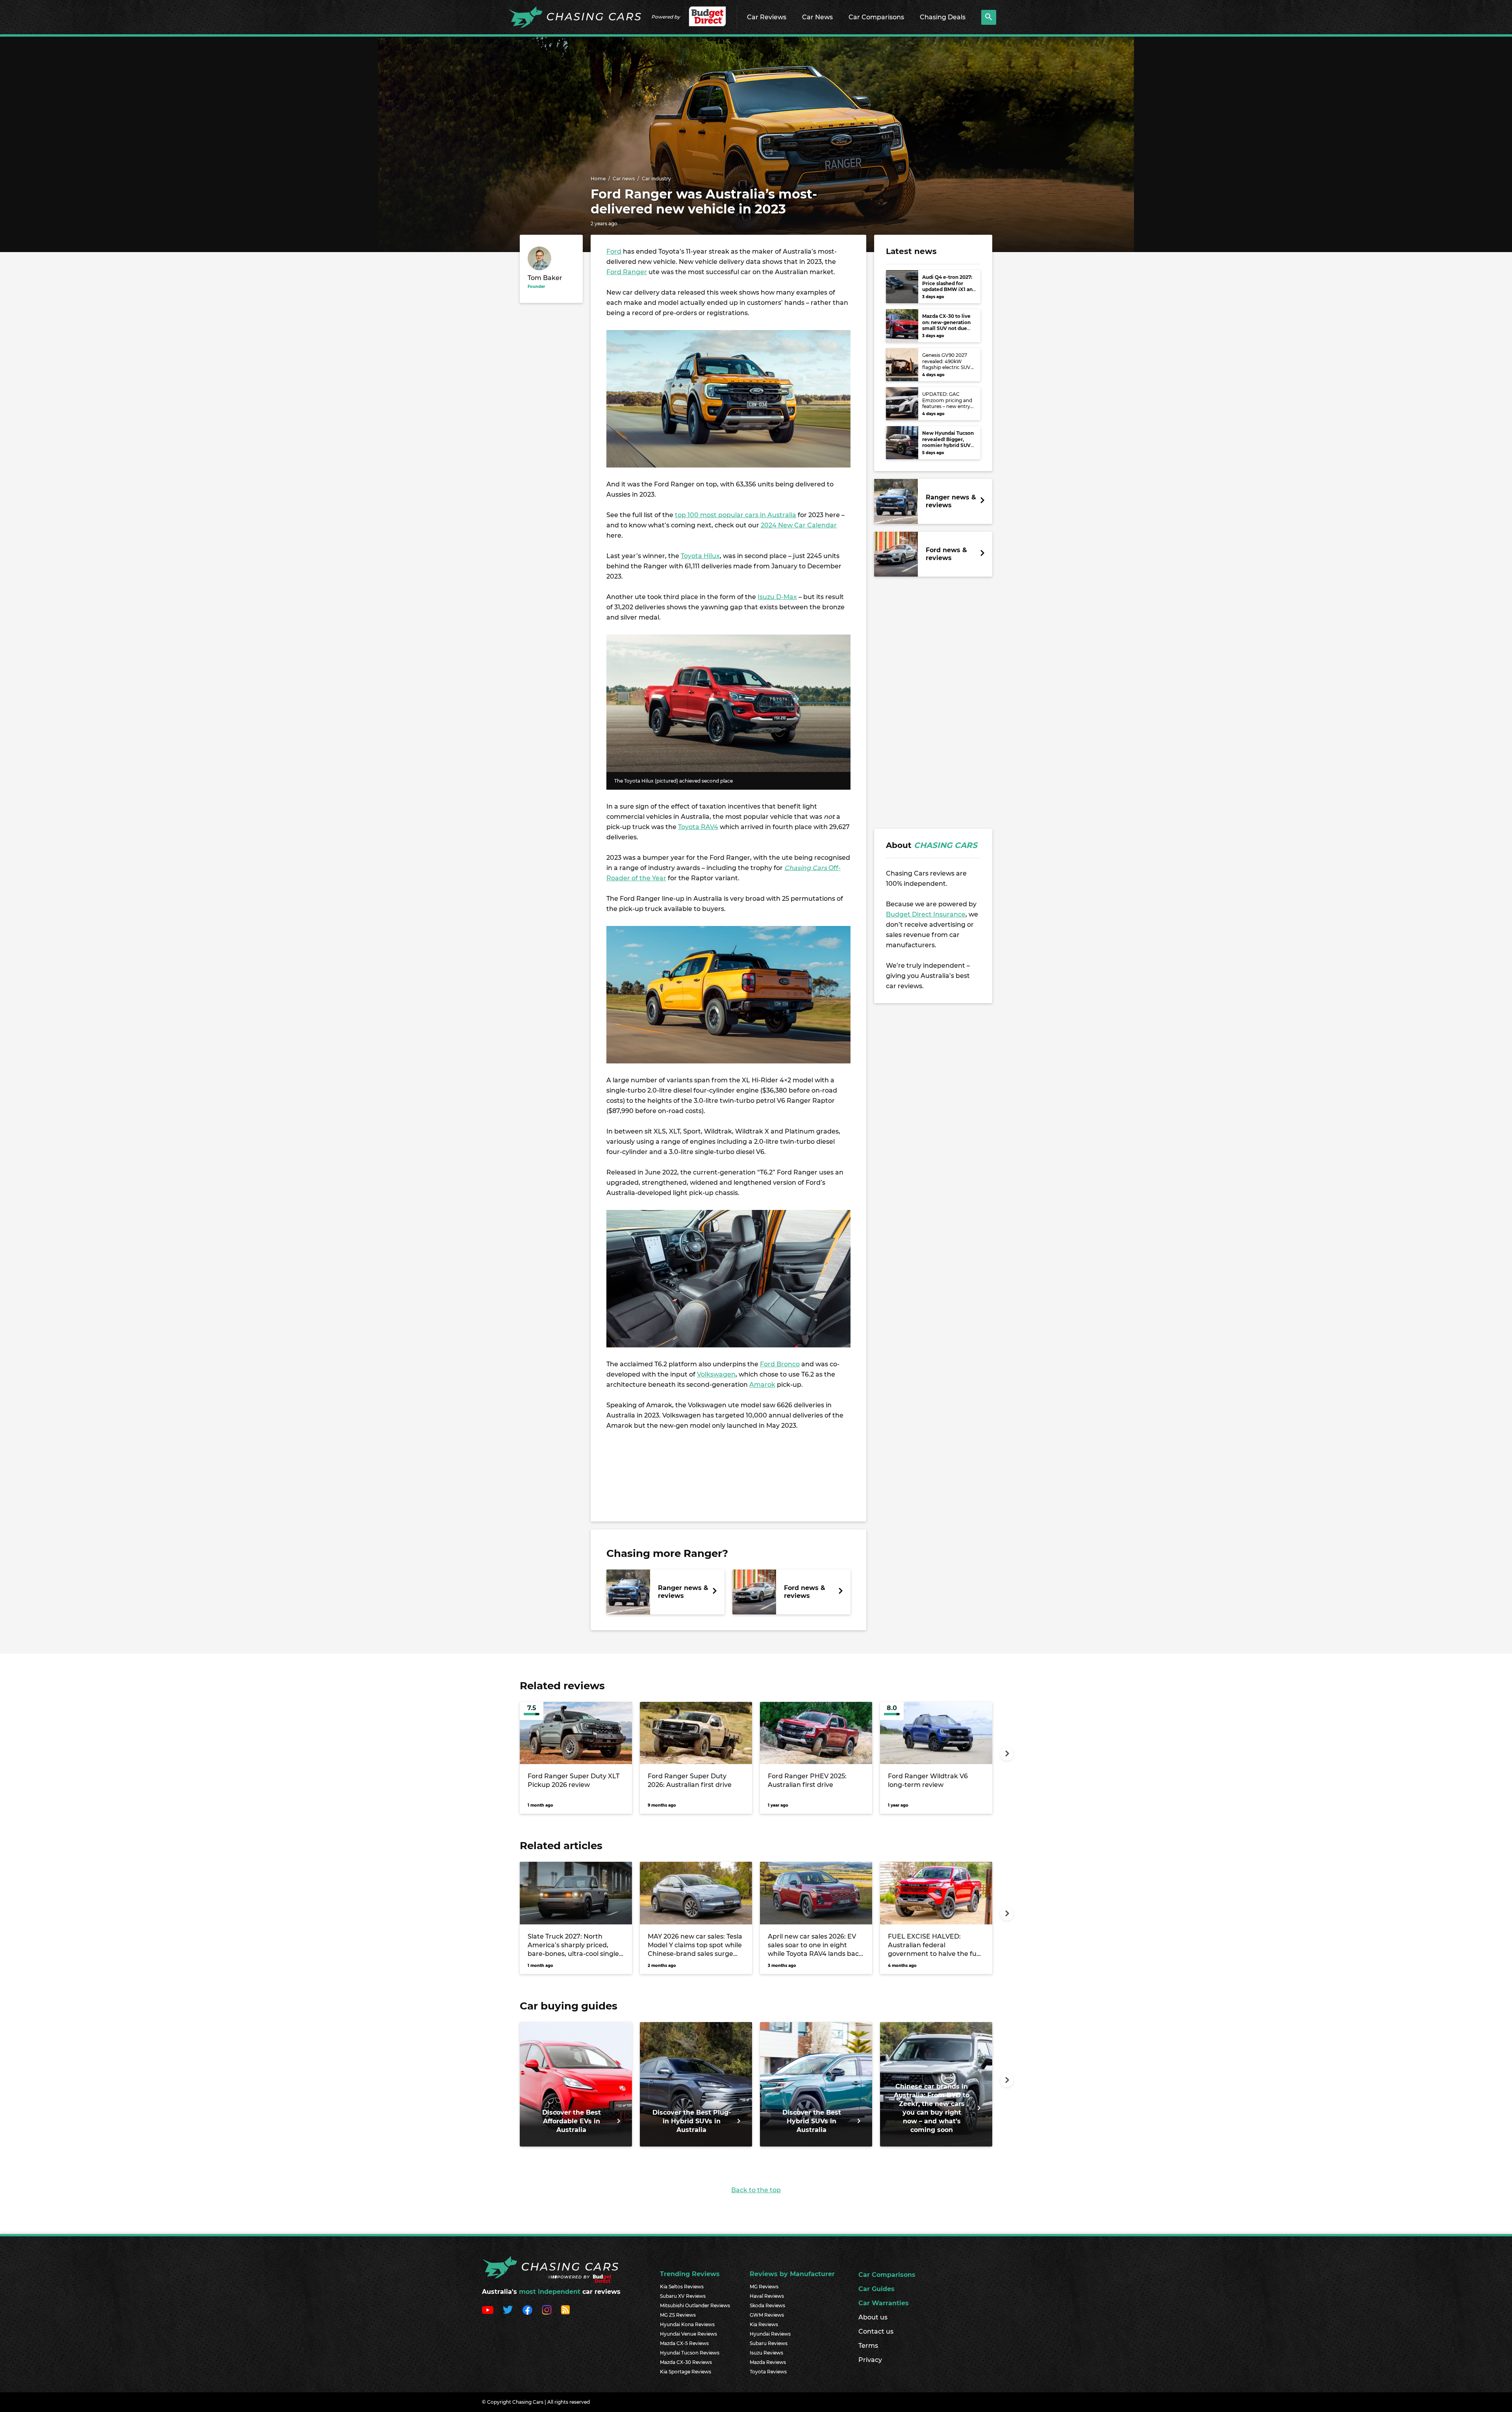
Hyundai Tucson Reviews (690, 2353)
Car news (624, 179)
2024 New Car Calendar (799, 525)
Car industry (656, 179)
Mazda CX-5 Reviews (684, 2343)
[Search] (989, 17)
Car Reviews (767, 17)
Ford (614, 251)
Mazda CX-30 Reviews (686, 2362)
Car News (817, 17)
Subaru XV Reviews (683, 2296)
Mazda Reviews (768, 2362)
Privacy (870, 2360)
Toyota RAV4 (698, 827)
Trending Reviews (690, 2274)
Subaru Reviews (769, 2343)
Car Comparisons (876, 17)
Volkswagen (716, 1374)
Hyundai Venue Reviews (688, 2334)
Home (598, 179)
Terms (868, 2346)
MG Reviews (764, 2287)
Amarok (762, 1385)
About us (873, 2317)
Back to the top (756, 2190)
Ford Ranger (627, 272)
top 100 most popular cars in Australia (736, 515)
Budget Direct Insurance (926, 914)
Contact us (876, 2331)
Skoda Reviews (767, 2305)
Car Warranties (884, 2303)
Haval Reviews (767, 2296)
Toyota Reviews (768, 2372)
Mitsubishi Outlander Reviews (695, 2305)
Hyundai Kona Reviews (687, 2324)
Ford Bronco (780, 1364)
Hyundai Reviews (770, 2334)
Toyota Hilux (700, 556)
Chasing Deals (943, 17)
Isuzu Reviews (766, 2353)
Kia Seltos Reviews (682, 2287)
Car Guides (876, 2289)
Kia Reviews (764, 2324)
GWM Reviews (767, 2315)
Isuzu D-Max (777, 597)
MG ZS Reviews (678, 2315)
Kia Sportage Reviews (686, 2372)
